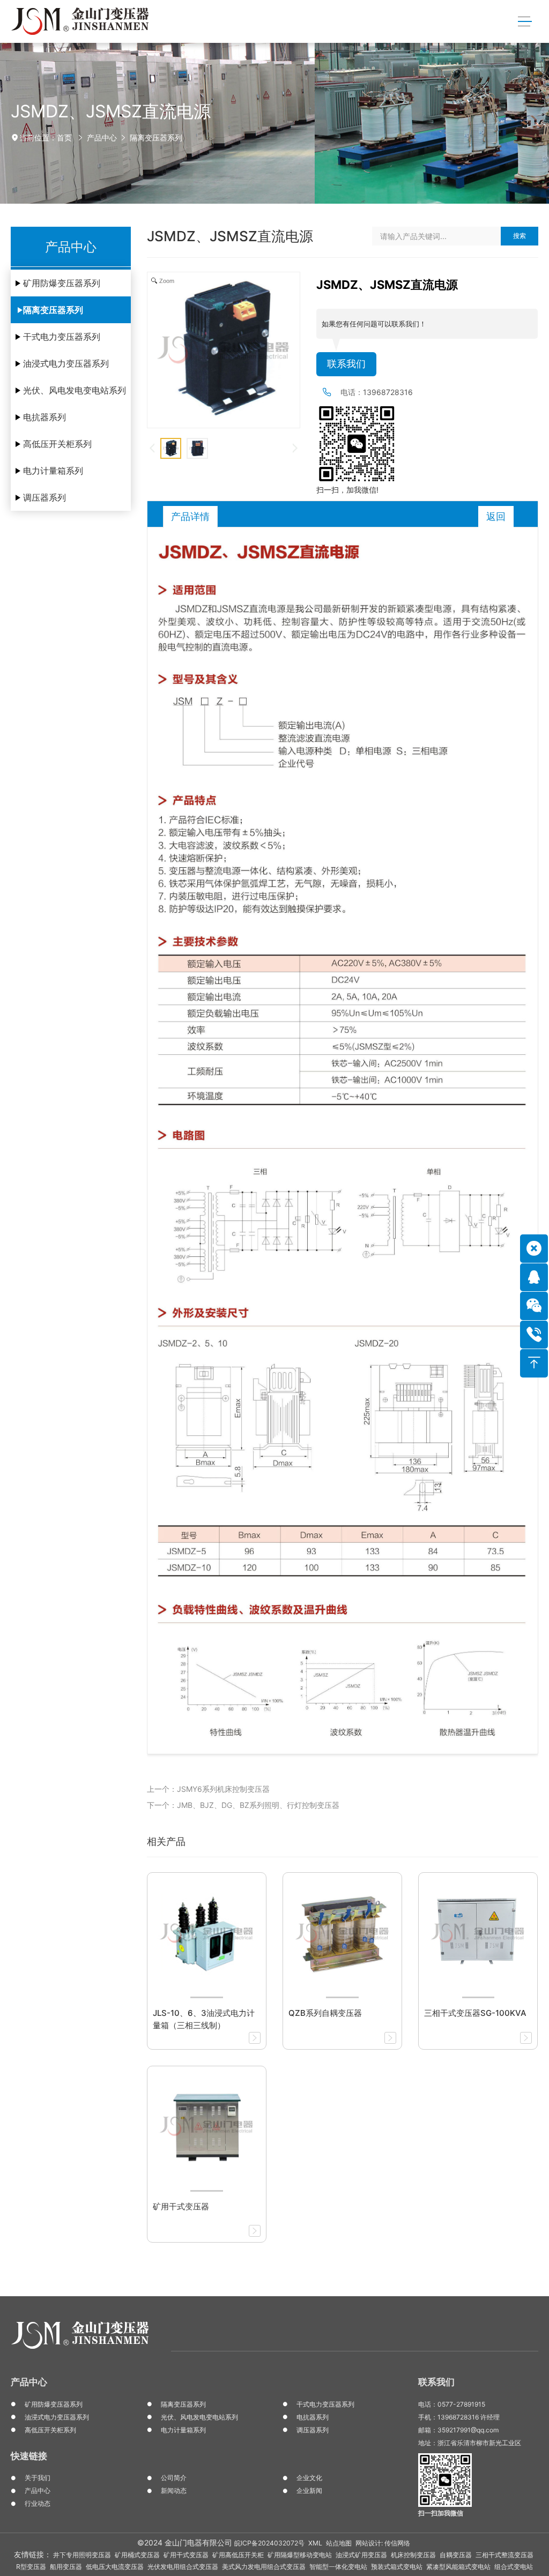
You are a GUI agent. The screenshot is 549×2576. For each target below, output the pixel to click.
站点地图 (339, 2543)
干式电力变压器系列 (62, 337)
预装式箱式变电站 (397, 2567)
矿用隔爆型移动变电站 (300, 2555)
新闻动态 (174, 2491)
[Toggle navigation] (525, 22)
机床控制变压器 (413, 2555)
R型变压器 (31, 2567)
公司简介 (174, 2478)
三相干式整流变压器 (505, 2555)
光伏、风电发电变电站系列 (75, 390)
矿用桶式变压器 (137, 2555)
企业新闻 (309, 2491)
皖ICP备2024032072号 (269, 2543)
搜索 (520, 236)
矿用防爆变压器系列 (62, 283)
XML (315, 2543)
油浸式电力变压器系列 (66, 363)
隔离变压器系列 (156, 137)
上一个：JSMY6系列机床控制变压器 (208, 1789)
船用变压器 (66, 2567)
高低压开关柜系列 (57, 444)
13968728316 (388, 392)
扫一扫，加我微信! (347, 490)
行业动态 (38, 2503)
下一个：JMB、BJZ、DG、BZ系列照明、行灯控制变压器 (243, 1805)
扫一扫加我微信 (441, 2513)
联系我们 (346, 364)
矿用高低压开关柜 (238, 2555)
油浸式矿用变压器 (361, 2555)
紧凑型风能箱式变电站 (458, 2567)
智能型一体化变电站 (338, 2567)
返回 (496, 516)
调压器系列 (44, 497)
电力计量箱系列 (53, 471)
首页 (64, 137)
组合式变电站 (514, 2567)
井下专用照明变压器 (82, 2555)
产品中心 (102, 137)
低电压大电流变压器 (115, 2567)
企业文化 (309, 2478)
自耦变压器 (456, 2555)
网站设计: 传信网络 (383, 2543)
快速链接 (29, 2456)
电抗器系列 (44, 417)
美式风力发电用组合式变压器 (264, 2567)
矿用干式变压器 (186, 2555)
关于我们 (38, 2478)
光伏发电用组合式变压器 (183, 2567)
